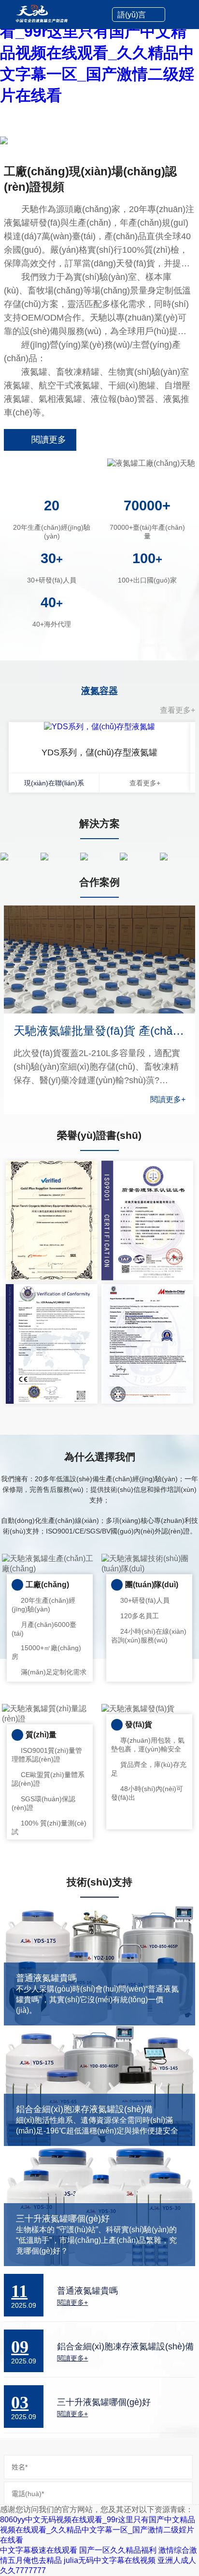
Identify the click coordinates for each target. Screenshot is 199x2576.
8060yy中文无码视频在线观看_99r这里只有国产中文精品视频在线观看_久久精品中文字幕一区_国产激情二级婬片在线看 (97, 53)
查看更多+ (178, 710)
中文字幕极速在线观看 (39, 2550)
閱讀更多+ (168, 1099)
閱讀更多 (49, 440)
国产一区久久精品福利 (118, 2550)
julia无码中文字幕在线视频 (110, 2560)
